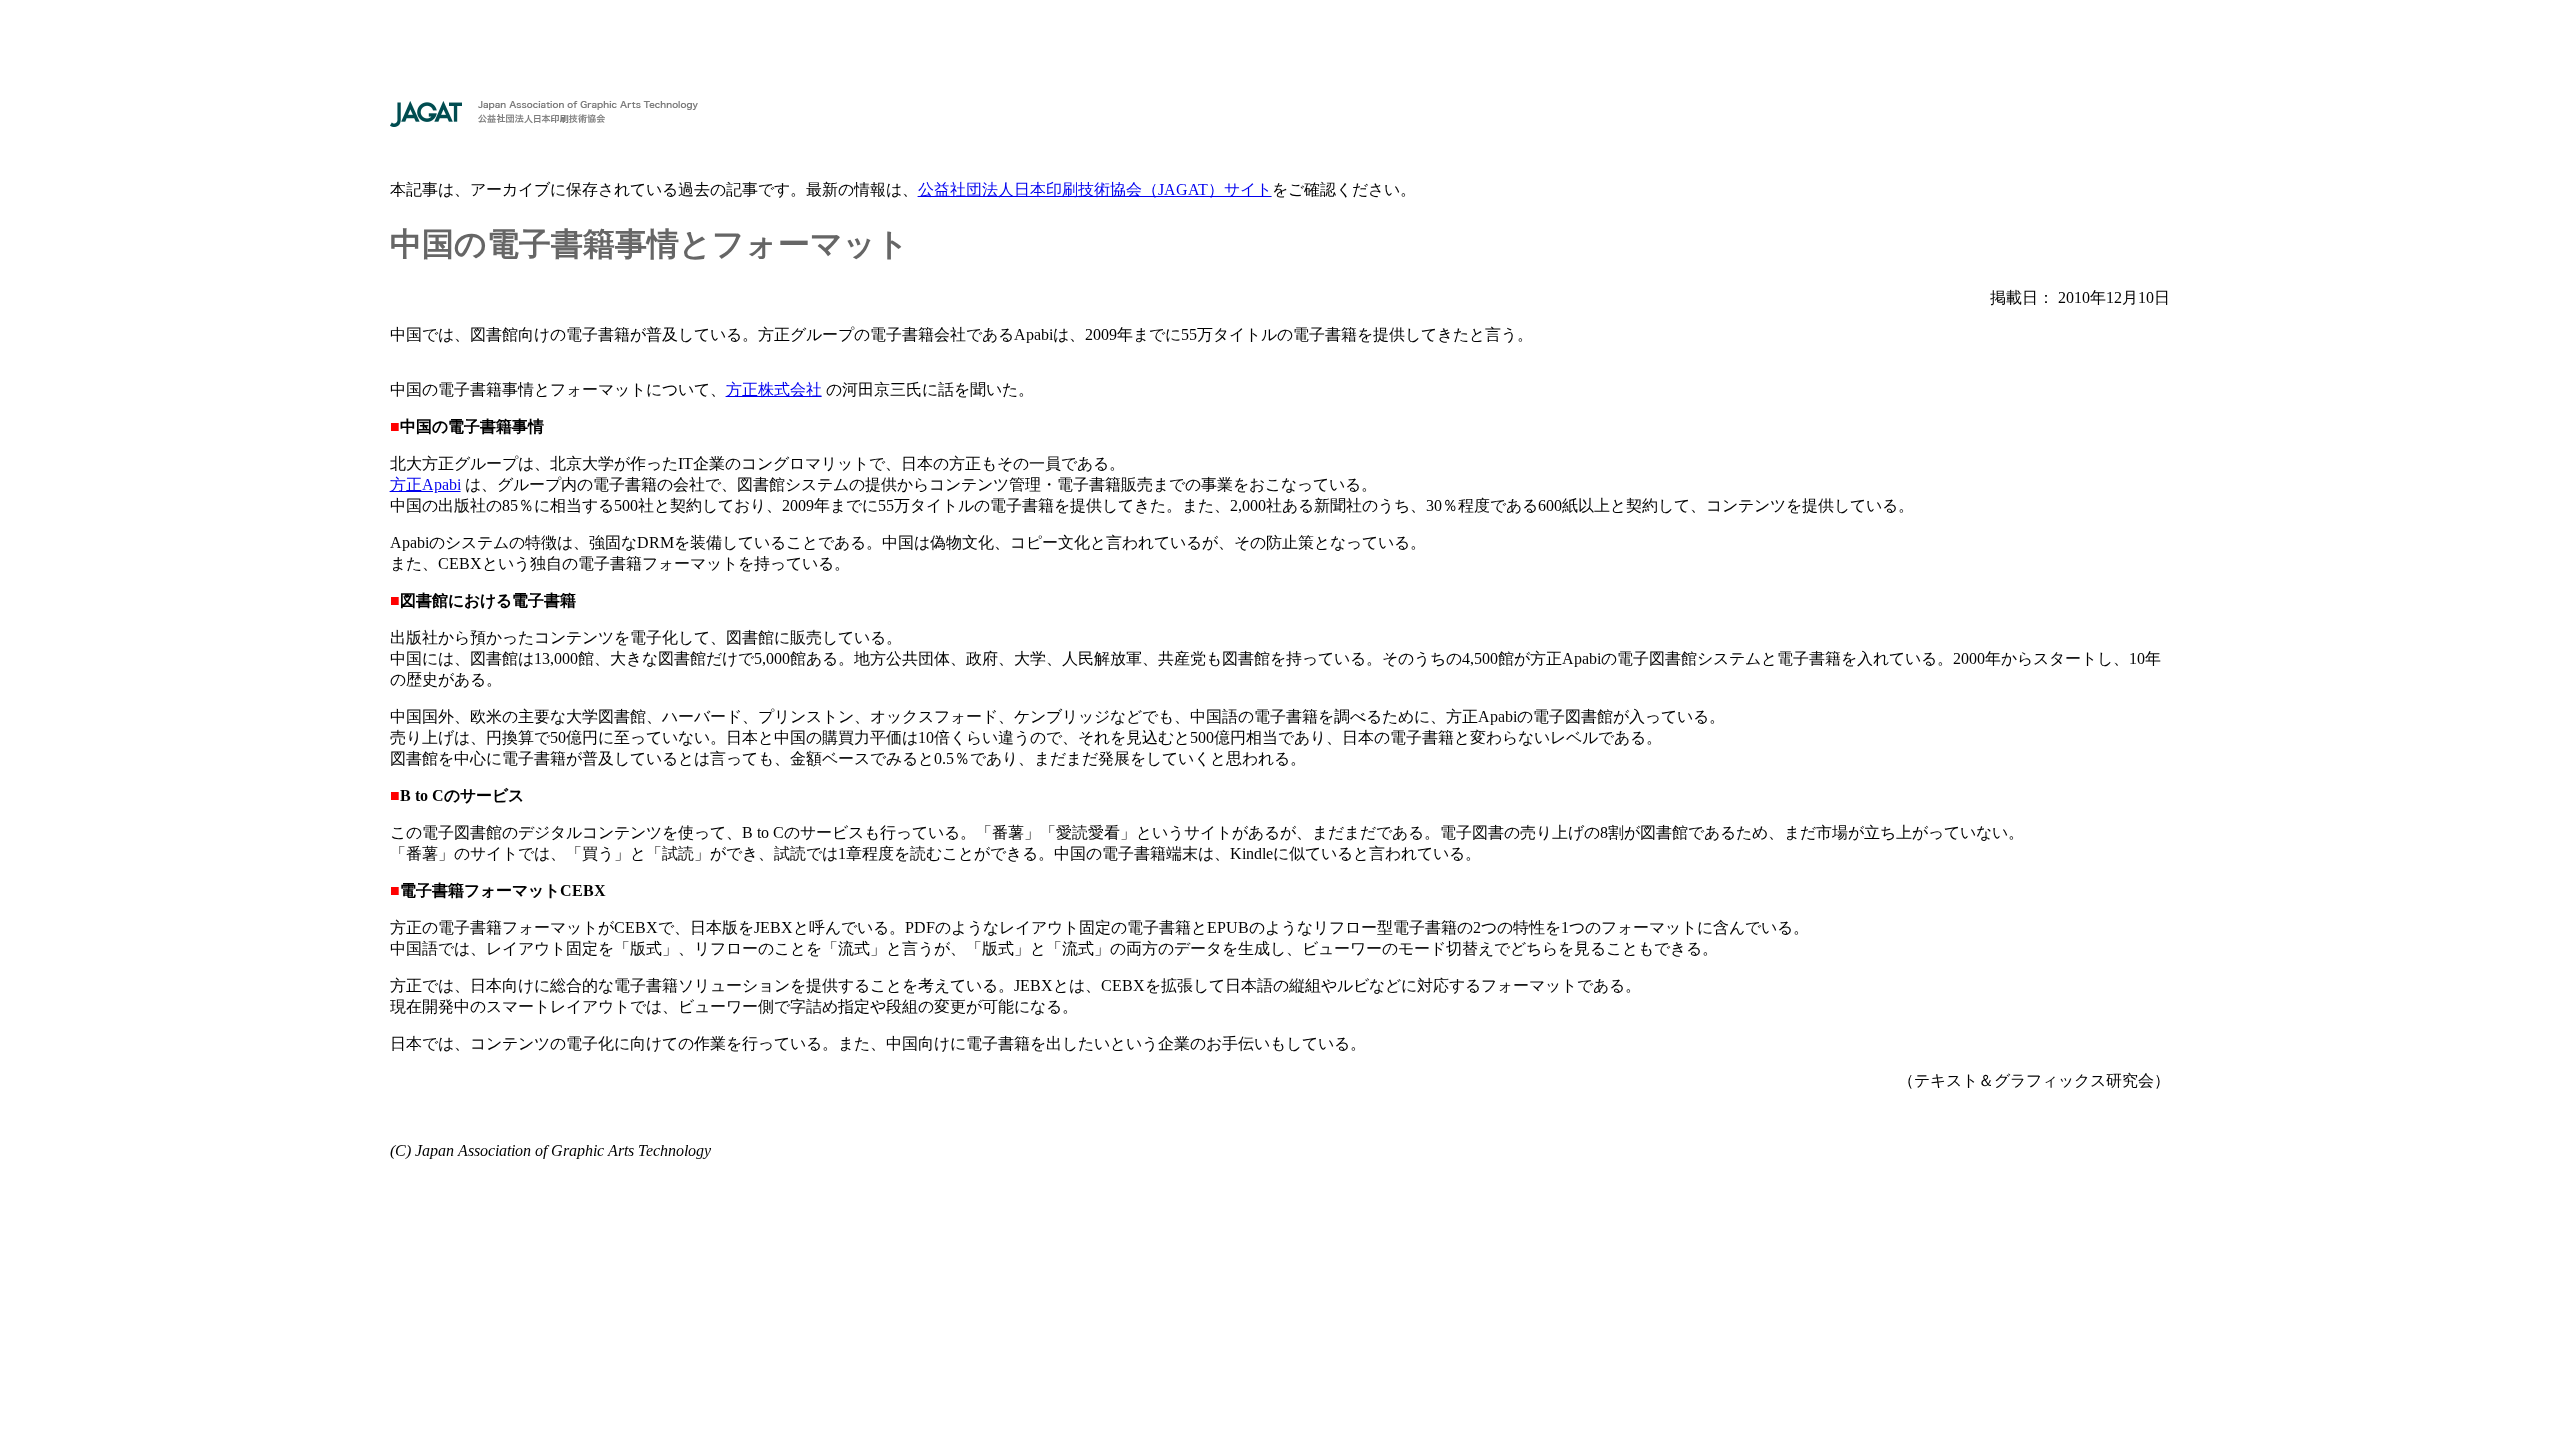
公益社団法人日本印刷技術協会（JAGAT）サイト (1095, 189)
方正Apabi (425, 484)
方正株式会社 (774, 389)
